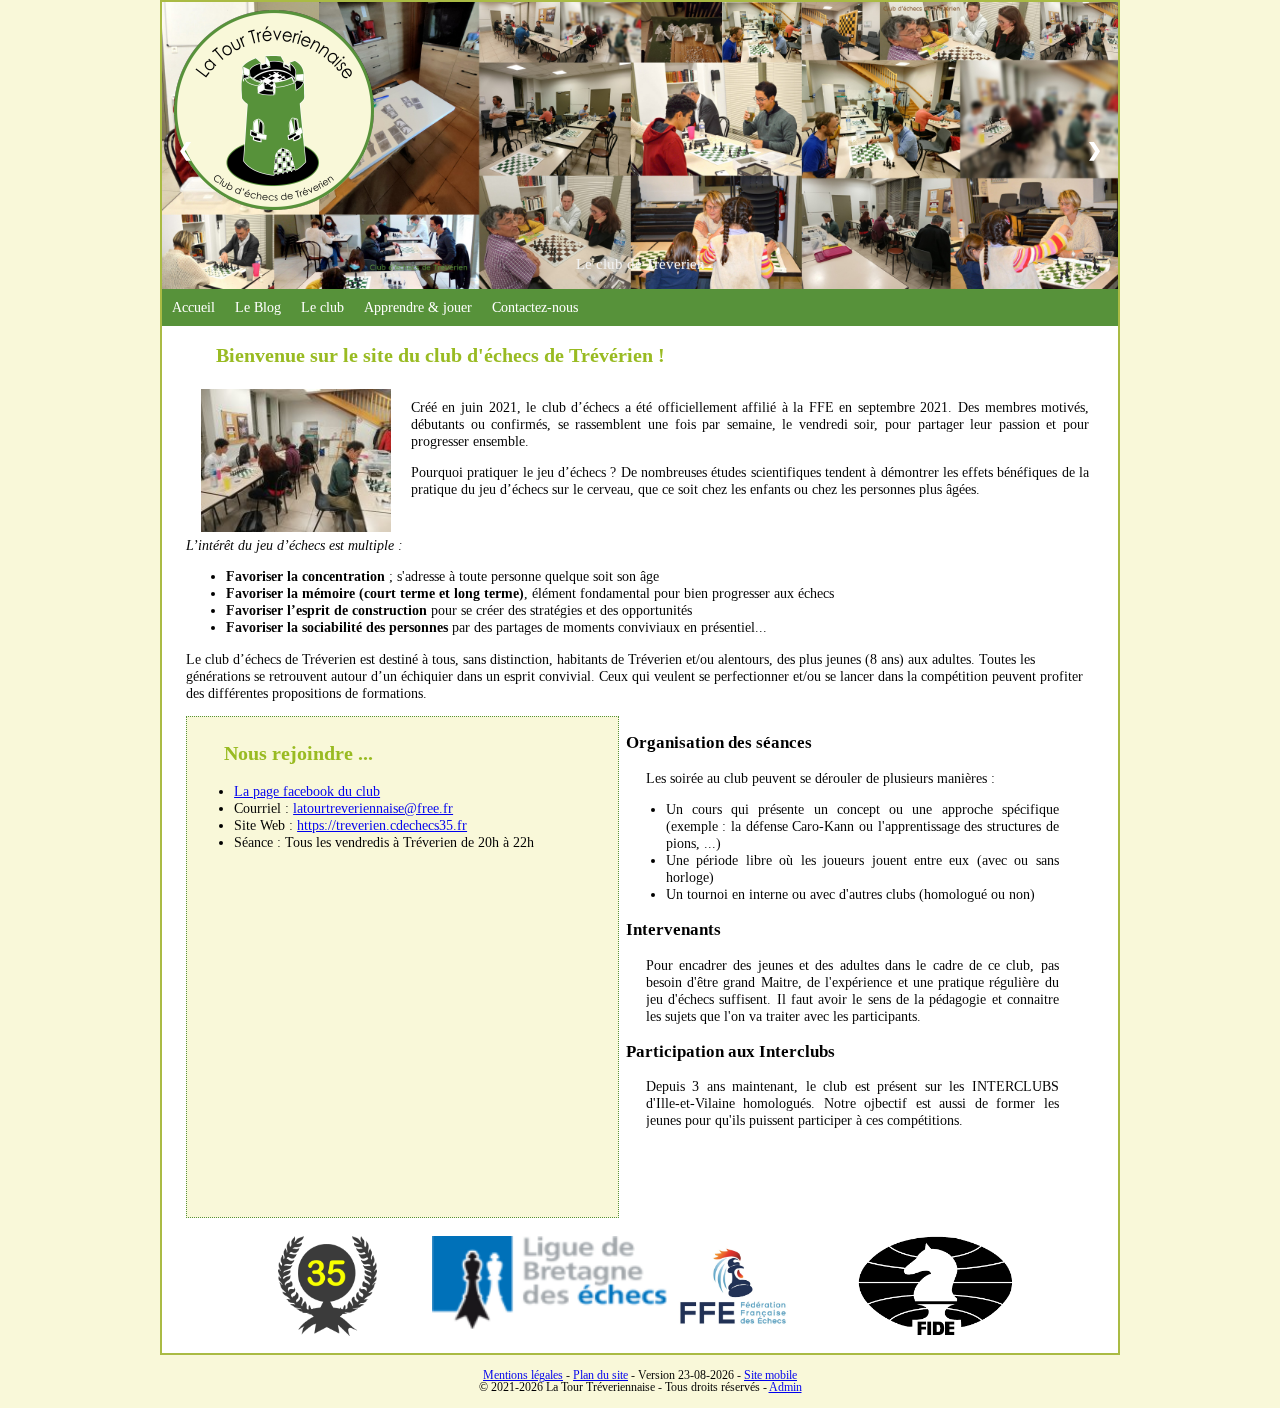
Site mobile (770, 1375)
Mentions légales (523, 1375)
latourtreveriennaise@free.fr (373, 808)
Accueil (193, 307)
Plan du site (600, 1375)
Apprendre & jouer (418, 307)
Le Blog (258, 307)
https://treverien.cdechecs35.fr (382, 825)
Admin (785, 1387)
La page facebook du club (307, 791)
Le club (322, 307)
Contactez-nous (535, 307)
